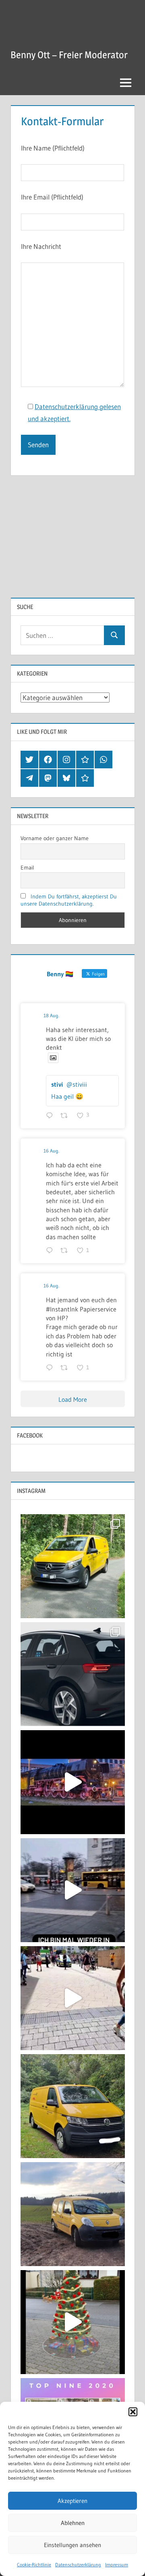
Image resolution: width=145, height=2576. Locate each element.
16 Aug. (51, 1151)
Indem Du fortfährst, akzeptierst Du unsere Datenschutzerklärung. (69, 900)
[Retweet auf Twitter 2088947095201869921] (66, 1368)
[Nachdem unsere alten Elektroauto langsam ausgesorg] (73, 1566)
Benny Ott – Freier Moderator (69, 55)
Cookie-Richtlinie (34, 2565)
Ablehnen (73, 2523)
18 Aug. (51, 1015)
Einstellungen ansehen (72, 2545)
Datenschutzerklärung (78, 2565)
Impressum (117, 2565)
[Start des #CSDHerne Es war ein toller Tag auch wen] (73, 1998)
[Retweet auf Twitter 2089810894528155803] (66, 1116)
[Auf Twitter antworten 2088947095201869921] (51, 1368)
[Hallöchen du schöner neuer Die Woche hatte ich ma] (73, 2106)
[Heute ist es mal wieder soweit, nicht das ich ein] (73, 1674)
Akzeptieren (72, 2501)
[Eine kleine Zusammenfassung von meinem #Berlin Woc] (73, 1890)
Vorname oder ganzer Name (55, 838)
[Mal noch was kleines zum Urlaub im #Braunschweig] (73, 1782)
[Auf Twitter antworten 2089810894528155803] (51, 1116)
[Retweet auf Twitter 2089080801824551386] (66, 1251)
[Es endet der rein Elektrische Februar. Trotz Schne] (73, 2214)
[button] (133, 2412)
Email (27, 867)
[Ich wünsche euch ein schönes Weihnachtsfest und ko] (73, 2322)
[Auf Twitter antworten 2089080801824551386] (51, 1251)
